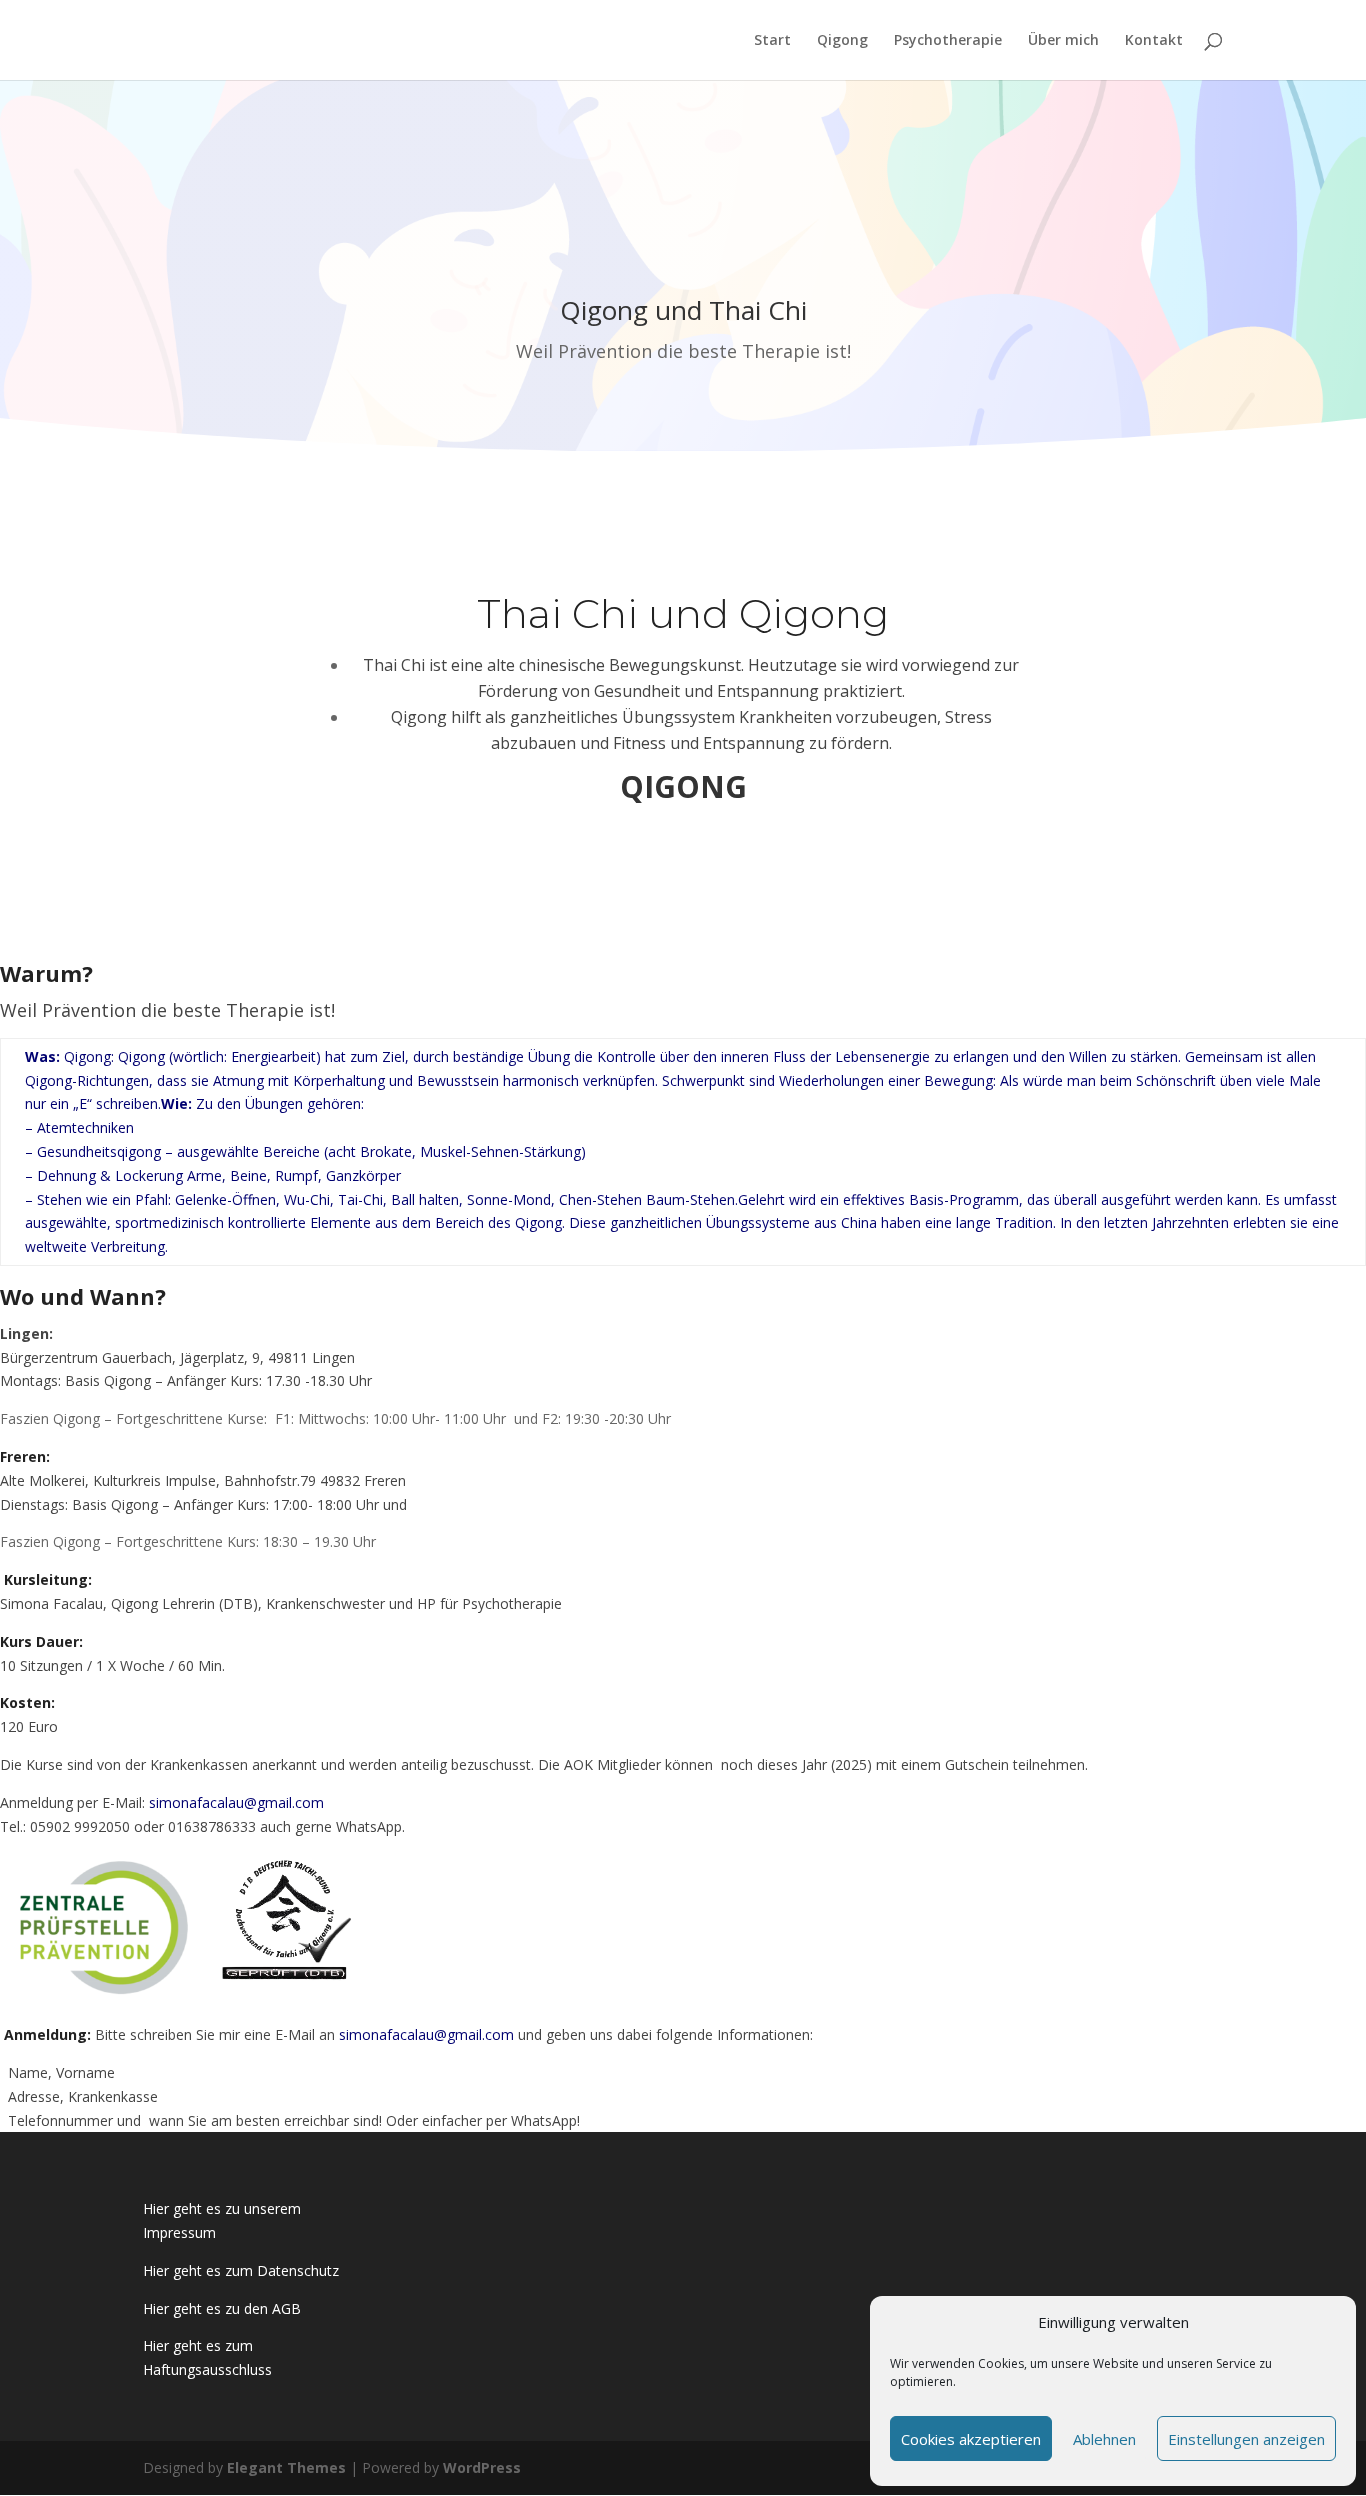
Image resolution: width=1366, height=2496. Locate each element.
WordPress (482, 2467)
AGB (286, 2308)
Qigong (842, 41)
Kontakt (1154, 41)
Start (772, 41)
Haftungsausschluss (207, 2369)
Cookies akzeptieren (971, 2439)
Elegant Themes (286, 2467)
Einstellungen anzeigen (1246, 2439)
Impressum (179, 2232)
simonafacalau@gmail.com (236, 1802)
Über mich (1063, 41)
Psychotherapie (948, 41)
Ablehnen (1104, 2439)
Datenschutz (296, 2270)
